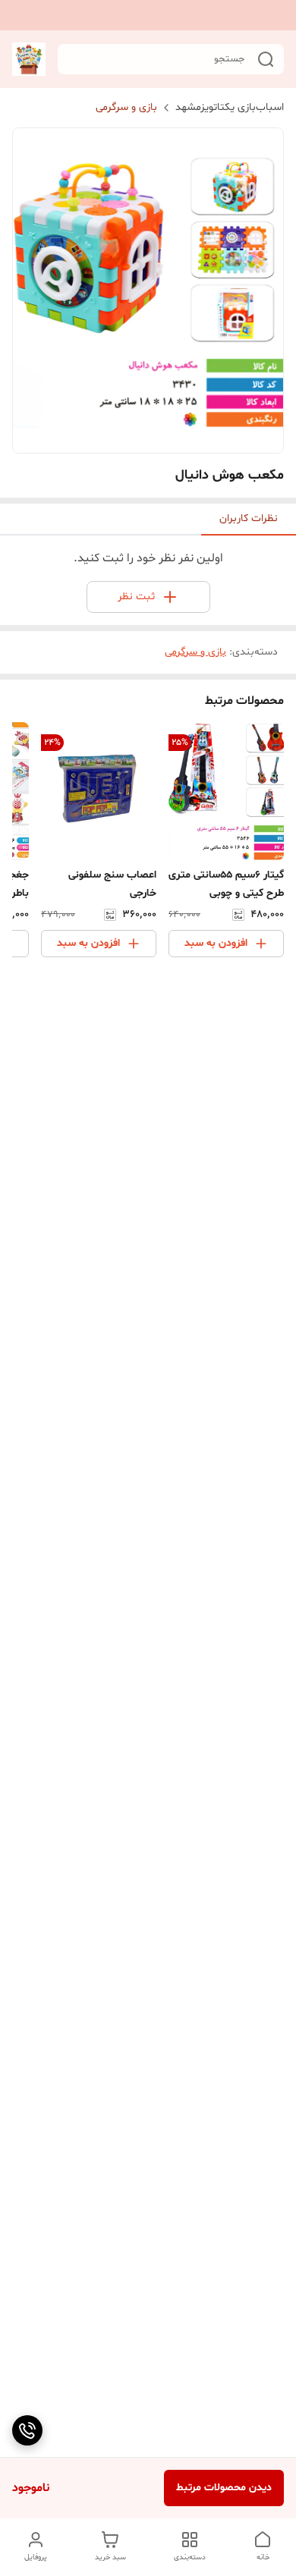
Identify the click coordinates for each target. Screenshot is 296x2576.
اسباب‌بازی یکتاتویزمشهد (230, 107)
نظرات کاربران (249, 518)
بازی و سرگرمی (126, 107)
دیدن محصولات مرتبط (224, 2488)
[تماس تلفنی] (27, 2430)
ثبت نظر (136, 597)
